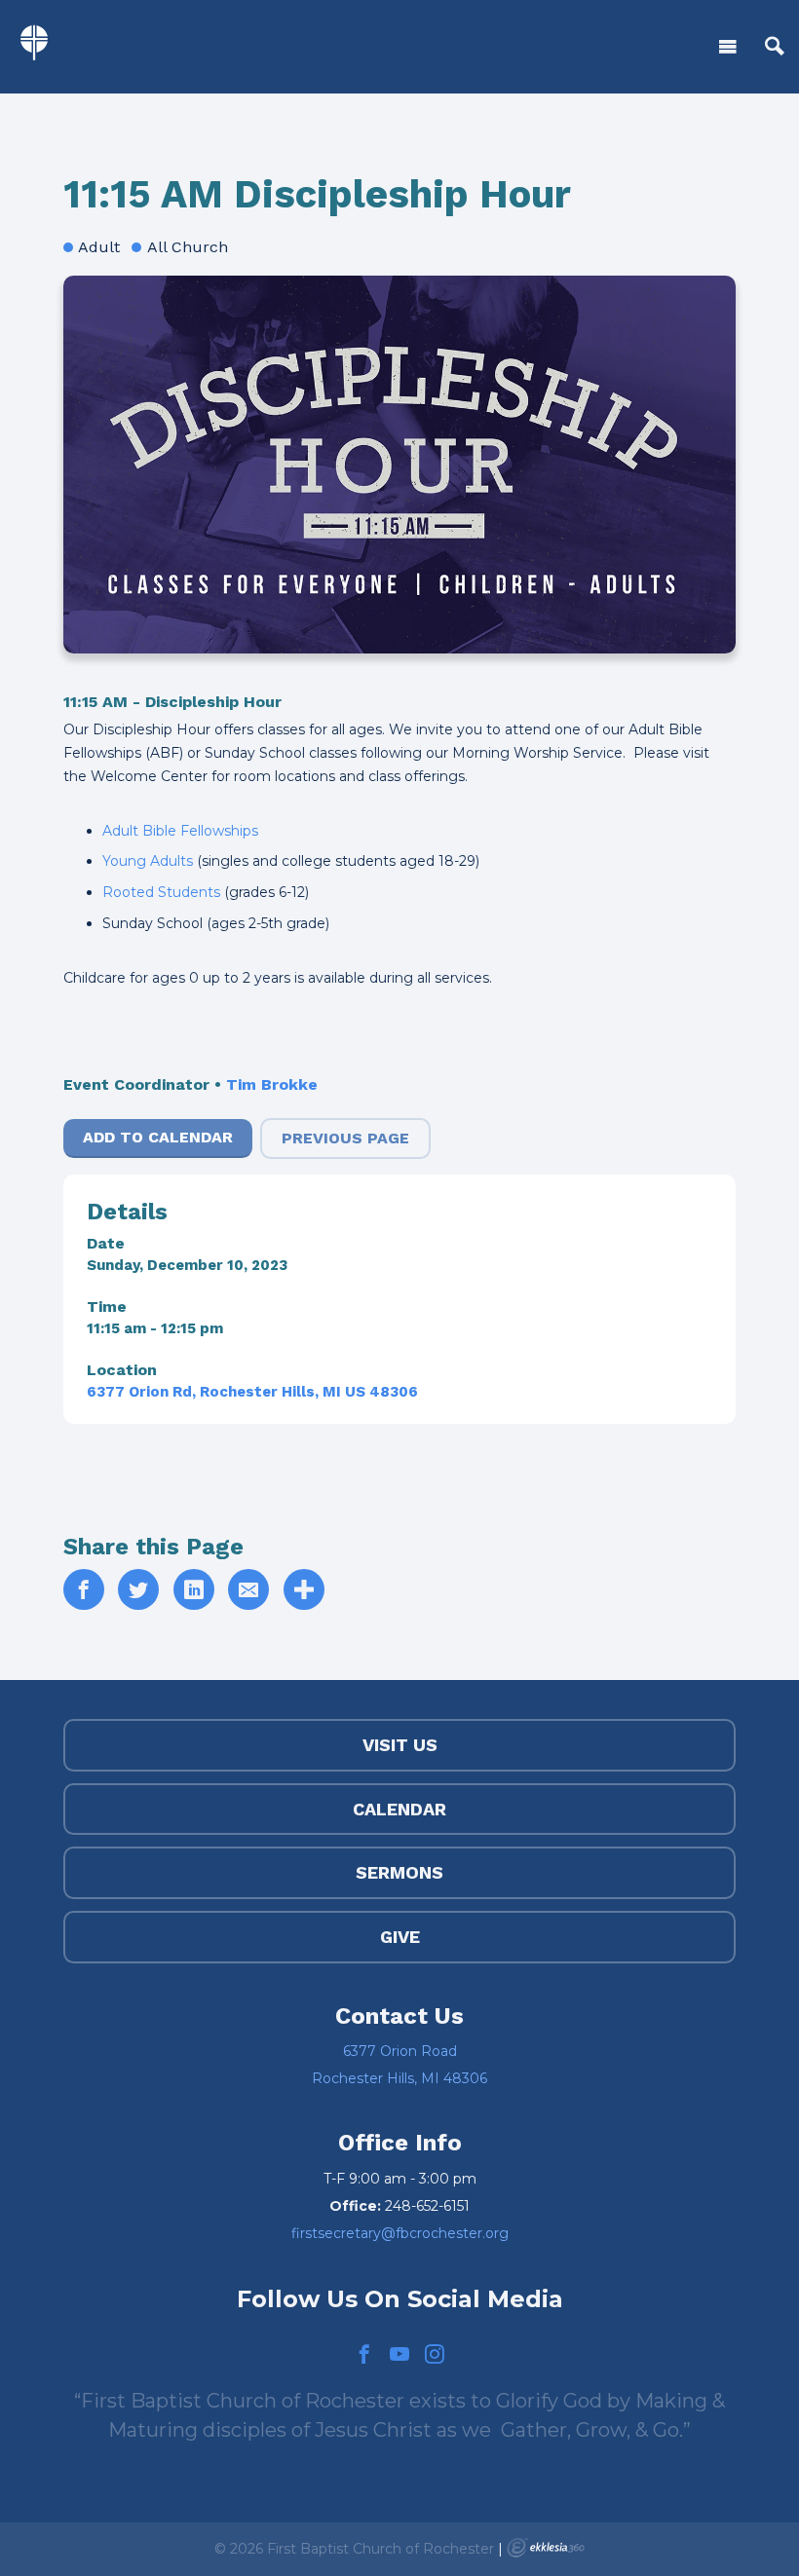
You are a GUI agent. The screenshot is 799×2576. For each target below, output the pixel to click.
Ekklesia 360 (546, 2548)
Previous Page (345, 1138)
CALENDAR (399, 1809)
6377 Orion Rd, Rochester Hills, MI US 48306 (252, 1392)
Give (400, 1937)
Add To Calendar (158, 1137)
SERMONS (399, 1872)
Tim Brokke (272, 1084)
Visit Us (400, 1745)
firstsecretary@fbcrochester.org (400, 2233)
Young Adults (148, 861)
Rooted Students (161, 892)
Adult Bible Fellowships (180, 831)
